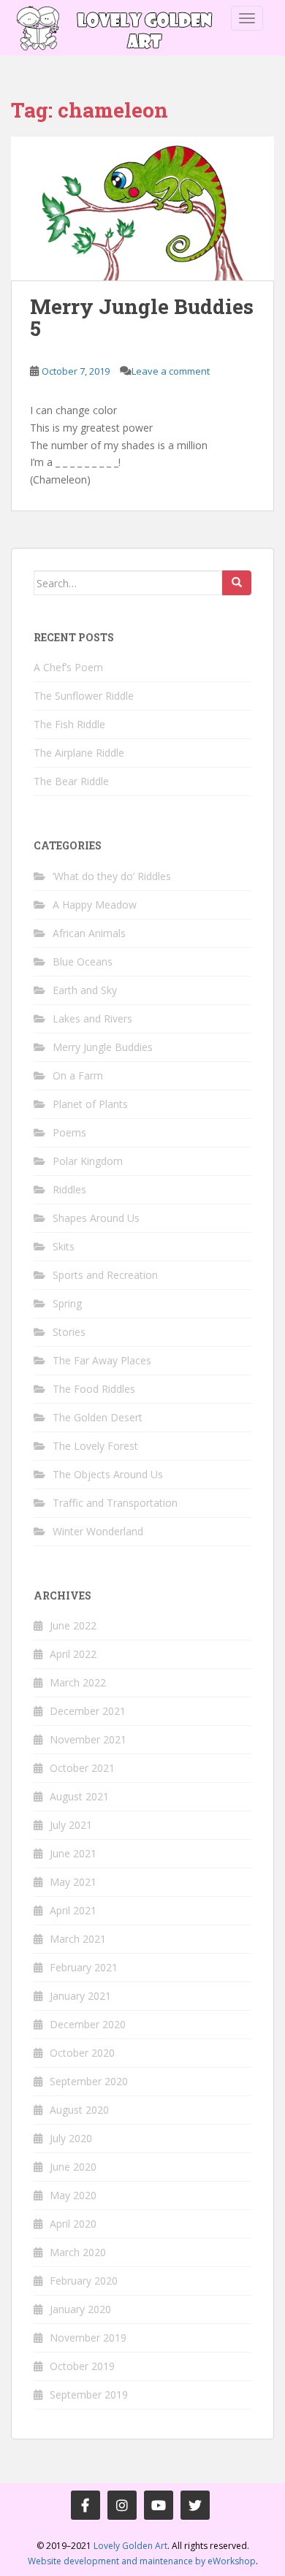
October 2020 (82, 2053)
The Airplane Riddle (79, 753)
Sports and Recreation (105, 1275)
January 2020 (80, 2309)
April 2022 (73, 1654)
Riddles (69, 1189)
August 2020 (79, 2110)
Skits (64, 1246)
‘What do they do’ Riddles (112, 876)
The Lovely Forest (95, 1446)
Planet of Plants (90, 1104)
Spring (67, 1303)
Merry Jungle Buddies (103, 1047)
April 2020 (73, 2224)
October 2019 (82, 2366)
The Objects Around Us (108, 1474)
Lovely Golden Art (130, 2546)
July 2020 (71, 2138)
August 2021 (79, 1796)
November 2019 (88, 2338)
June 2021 (73, 1853)
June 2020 (73, 2167)
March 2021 (78, 1939)
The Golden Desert (98, 1417)
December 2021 (88, 1711)
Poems (69, 1132)
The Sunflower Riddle (84, 696)
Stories (69, 1332)
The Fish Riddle (69, 724)
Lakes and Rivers (92, 1018)
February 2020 (84, 2281)
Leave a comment (171, 371)
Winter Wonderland (98, 1531)
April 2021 (73, 1910)
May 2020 (73, 2195)
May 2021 (73, 1882)
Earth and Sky (85, 990)
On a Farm (78, 1075)
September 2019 (89, 2395)
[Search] (237, 583)
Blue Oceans (83, 962)
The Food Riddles (94, 1389)
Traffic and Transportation (115, 1503)
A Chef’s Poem (68, 667)
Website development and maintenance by (142, 2561)
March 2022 (78, 1682)
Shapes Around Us (96, 1218)
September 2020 (89, 2081)
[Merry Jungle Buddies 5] (142, 209)
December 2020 (88, 2024)
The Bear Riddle (71, 781)
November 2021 (88, 1739)
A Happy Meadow (95, 905)
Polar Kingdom (88, 1161)
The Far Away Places (102, 1360)
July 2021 (71, 1825)
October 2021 (82, 1768)
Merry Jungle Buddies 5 (142, 318)
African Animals (89, 933)
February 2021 (84, 1967)
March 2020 (78, 2252)
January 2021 (80, 1996)
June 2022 (73, 1625)
